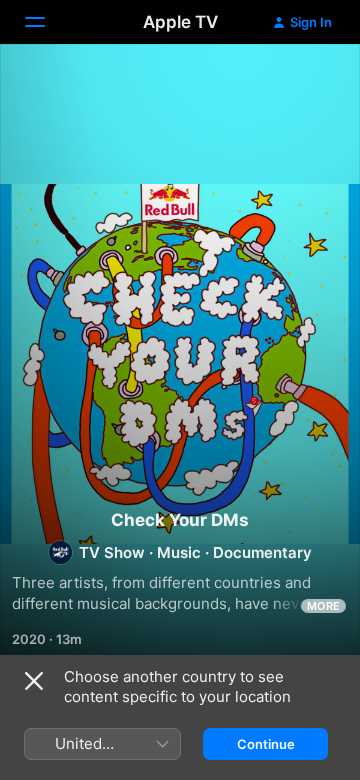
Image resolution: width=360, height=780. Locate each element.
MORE (323, 606)
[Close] (34, 681)
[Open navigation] (47, 22)
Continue (266, 744)
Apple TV (180, 22)
